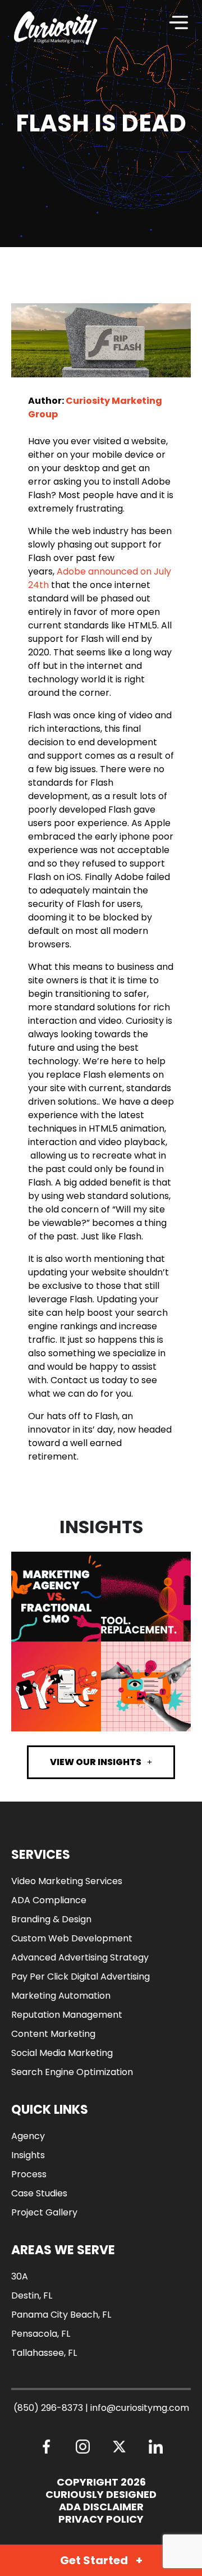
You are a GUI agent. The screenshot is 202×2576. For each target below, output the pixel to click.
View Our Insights (96, 1762)
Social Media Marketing (62, 2053)
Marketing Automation (61, 1996)
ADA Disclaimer (101, 2507)
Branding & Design (51, 1919)
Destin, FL (32, 2295)
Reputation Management (67, 2015)
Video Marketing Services (67, 1881)
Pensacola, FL (41, 2334)
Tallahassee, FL (44, 2353)
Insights (28, 2155)
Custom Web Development (72, 1938)
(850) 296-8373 (48, 2408)
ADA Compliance (49, 1900)
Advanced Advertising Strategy (80, 1957)
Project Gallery (44, 2212)
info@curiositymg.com (140, 2408)
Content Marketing (53, 2034)
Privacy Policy (101, 2519)
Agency (28, 2136)
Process (29, 2174)
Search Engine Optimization (72, 2072)
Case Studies (39, 2193)
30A (20, 2276)
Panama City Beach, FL (61, 2315)
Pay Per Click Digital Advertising (81, 1977)
